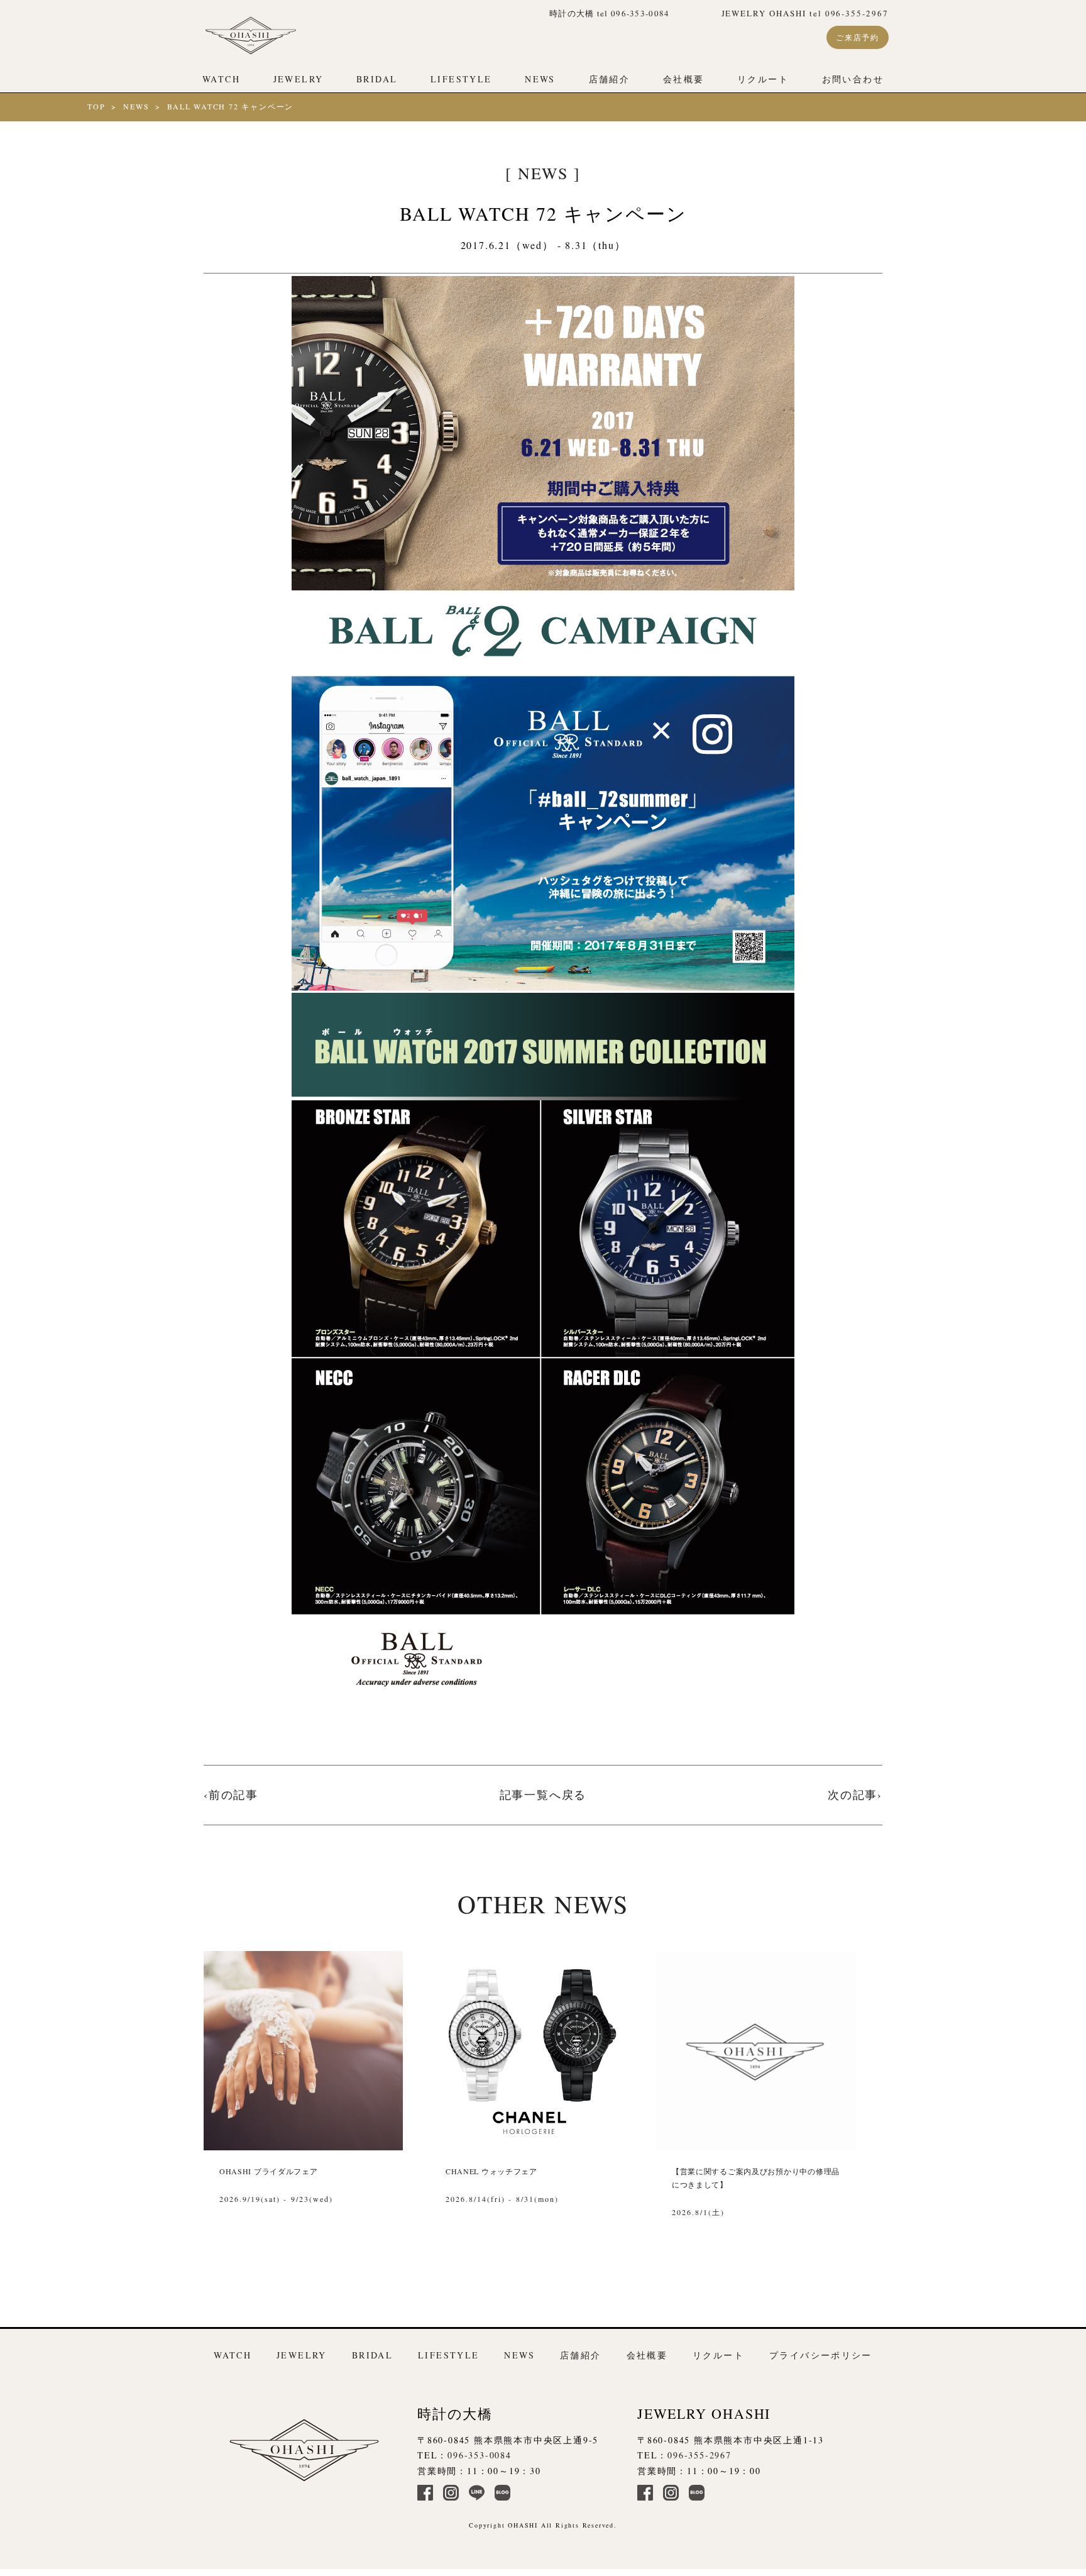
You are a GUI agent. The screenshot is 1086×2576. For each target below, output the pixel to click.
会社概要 (684, 79)
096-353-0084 (480, 2455)
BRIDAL (377, 79)
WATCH (221, 79)
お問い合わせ (853, 79)
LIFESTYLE (461, 79)
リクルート (763, 79)
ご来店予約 (858, 37)
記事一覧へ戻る (543, 1794)
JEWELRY (299, 79)
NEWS (540, 79)
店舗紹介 (610, 79)
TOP (96, 106)
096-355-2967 (699, 2455)
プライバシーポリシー (821, 2355)
